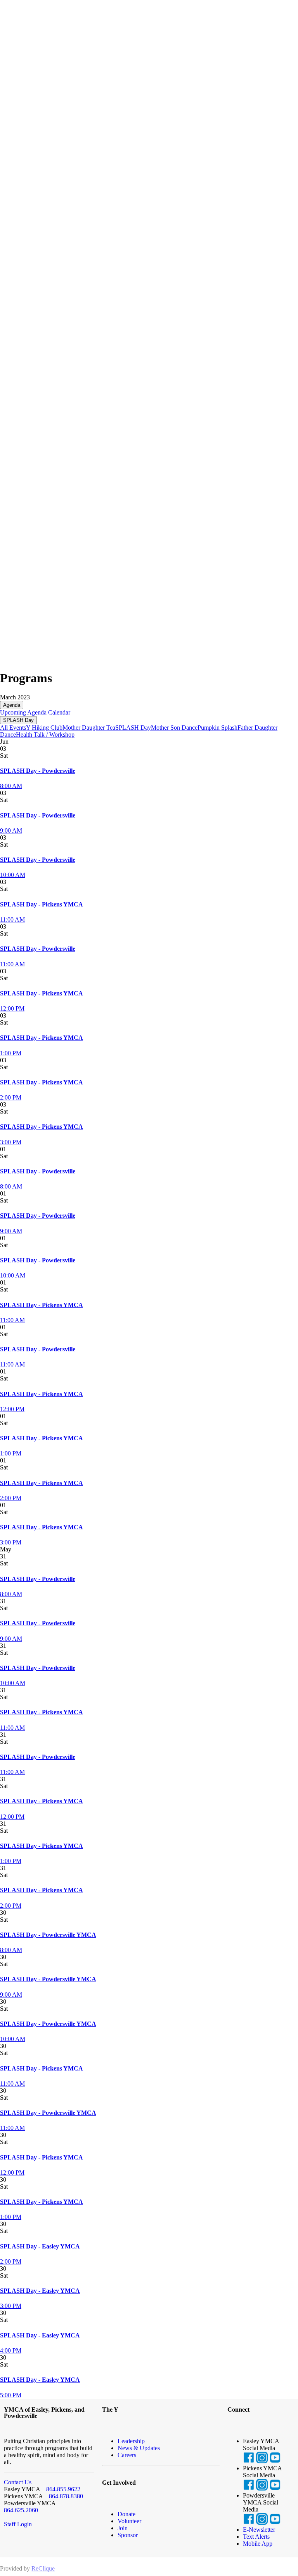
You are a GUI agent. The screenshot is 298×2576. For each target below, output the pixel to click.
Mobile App (258, 2544)
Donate (126, 2514)
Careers (127, 2455)
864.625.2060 (21, 2510)
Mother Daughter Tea (89, 728)
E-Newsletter (259, 2530)
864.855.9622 (63, 2489)
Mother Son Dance (174, 728)
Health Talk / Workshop (45, 735)
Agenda (12, 705)
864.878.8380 (66, 2496)
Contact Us (18, 2482)
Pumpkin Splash (217, 728)
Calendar (58, 712)
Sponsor (128, 2535)
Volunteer (129, 2521)
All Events (13, 728)
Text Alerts (256, 2537)
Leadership (131, 2441)
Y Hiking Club (44, 728)
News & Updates (139, 2448)
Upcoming (13, 712)
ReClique (43, 2568)
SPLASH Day (18, 720)
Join (123, 2528)
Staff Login (18, 2524)
